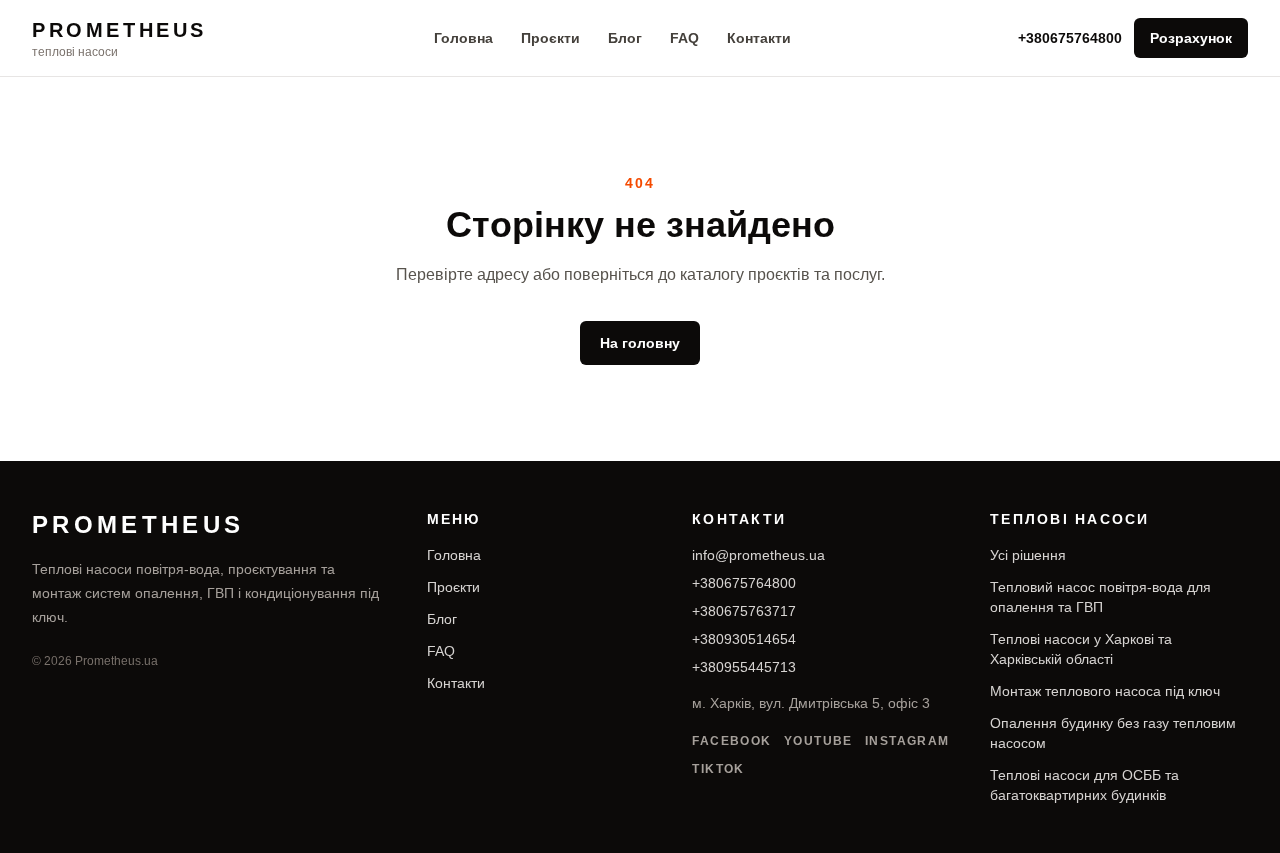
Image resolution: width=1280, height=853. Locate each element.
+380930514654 (744, 639)
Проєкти (550, 38)
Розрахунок (1191, 38)
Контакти (759, 38)
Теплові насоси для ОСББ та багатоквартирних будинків (1084, 785)
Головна (463, 38)
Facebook (732, 741)
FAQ (684, 38)
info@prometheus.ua (758, 555)
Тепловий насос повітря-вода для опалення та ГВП (1100, 597)
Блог (625, 38)
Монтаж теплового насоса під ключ (1105, 691)
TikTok (718, 769)
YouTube (818, 741)
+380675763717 (744, 611)
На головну (640, 343)
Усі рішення (1028, 555)
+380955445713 (744, 667)
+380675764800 (1070, 38)
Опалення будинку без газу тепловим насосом (1113, 733)
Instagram (907, 741)
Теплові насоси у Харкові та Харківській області (1081, 649)
